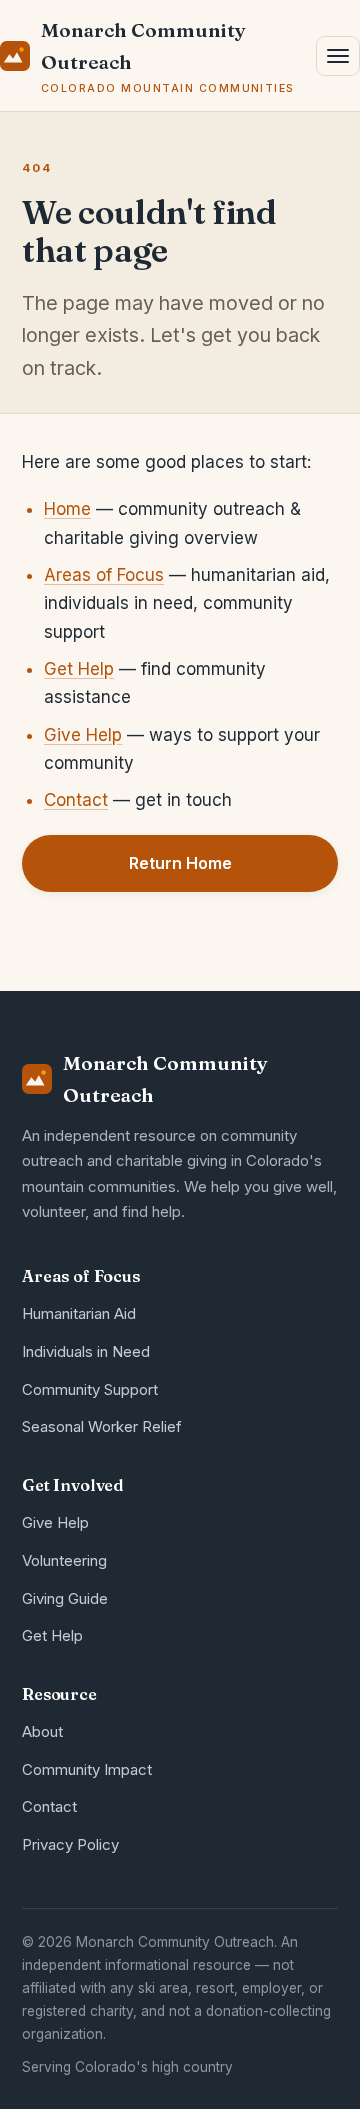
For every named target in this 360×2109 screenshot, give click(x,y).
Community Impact (87, 1769)
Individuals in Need (86, 1351)
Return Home (180, 863)
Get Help (79, 669)
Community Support (90, 1389)
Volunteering (64, 1560)
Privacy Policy (70, 1844)
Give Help (83, 735)
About (42, 1731)
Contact (76, 800)
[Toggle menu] (338, 56)
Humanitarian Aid (79, 1313)
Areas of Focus (104, 575)
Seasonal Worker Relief (102, 1426)
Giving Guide (65, 1598)
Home (67, 509)
